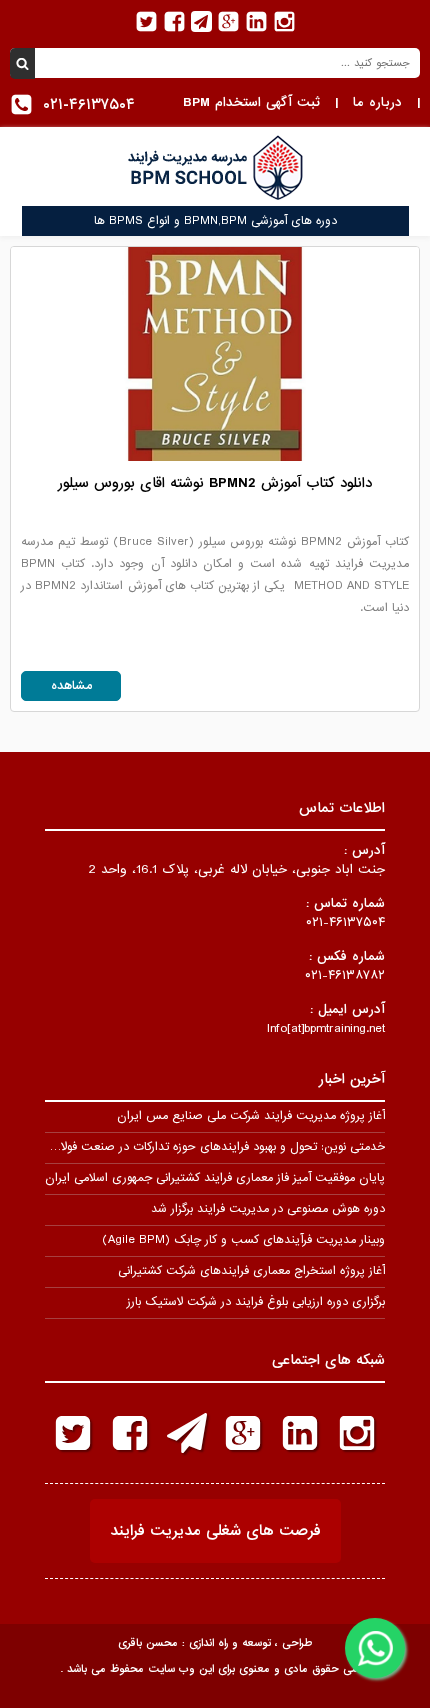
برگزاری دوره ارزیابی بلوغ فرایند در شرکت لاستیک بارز (256, 1302)
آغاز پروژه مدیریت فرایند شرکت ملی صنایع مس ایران (251, 1116)
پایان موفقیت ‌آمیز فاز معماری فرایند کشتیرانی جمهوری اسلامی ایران (215, 1178)
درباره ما (377, 102)
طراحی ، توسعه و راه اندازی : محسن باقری (215, 1643)
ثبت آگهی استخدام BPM (251, 102)
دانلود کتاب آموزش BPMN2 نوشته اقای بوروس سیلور (215, 483)
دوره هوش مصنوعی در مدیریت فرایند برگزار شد (268, 1209)
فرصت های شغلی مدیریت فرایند (215, 1531)
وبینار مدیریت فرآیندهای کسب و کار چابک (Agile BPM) (243, 1240)
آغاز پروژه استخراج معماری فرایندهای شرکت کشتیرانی (251, 1271)
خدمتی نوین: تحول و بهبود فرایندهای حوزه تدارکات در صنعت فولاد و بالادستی (192, 1147)
